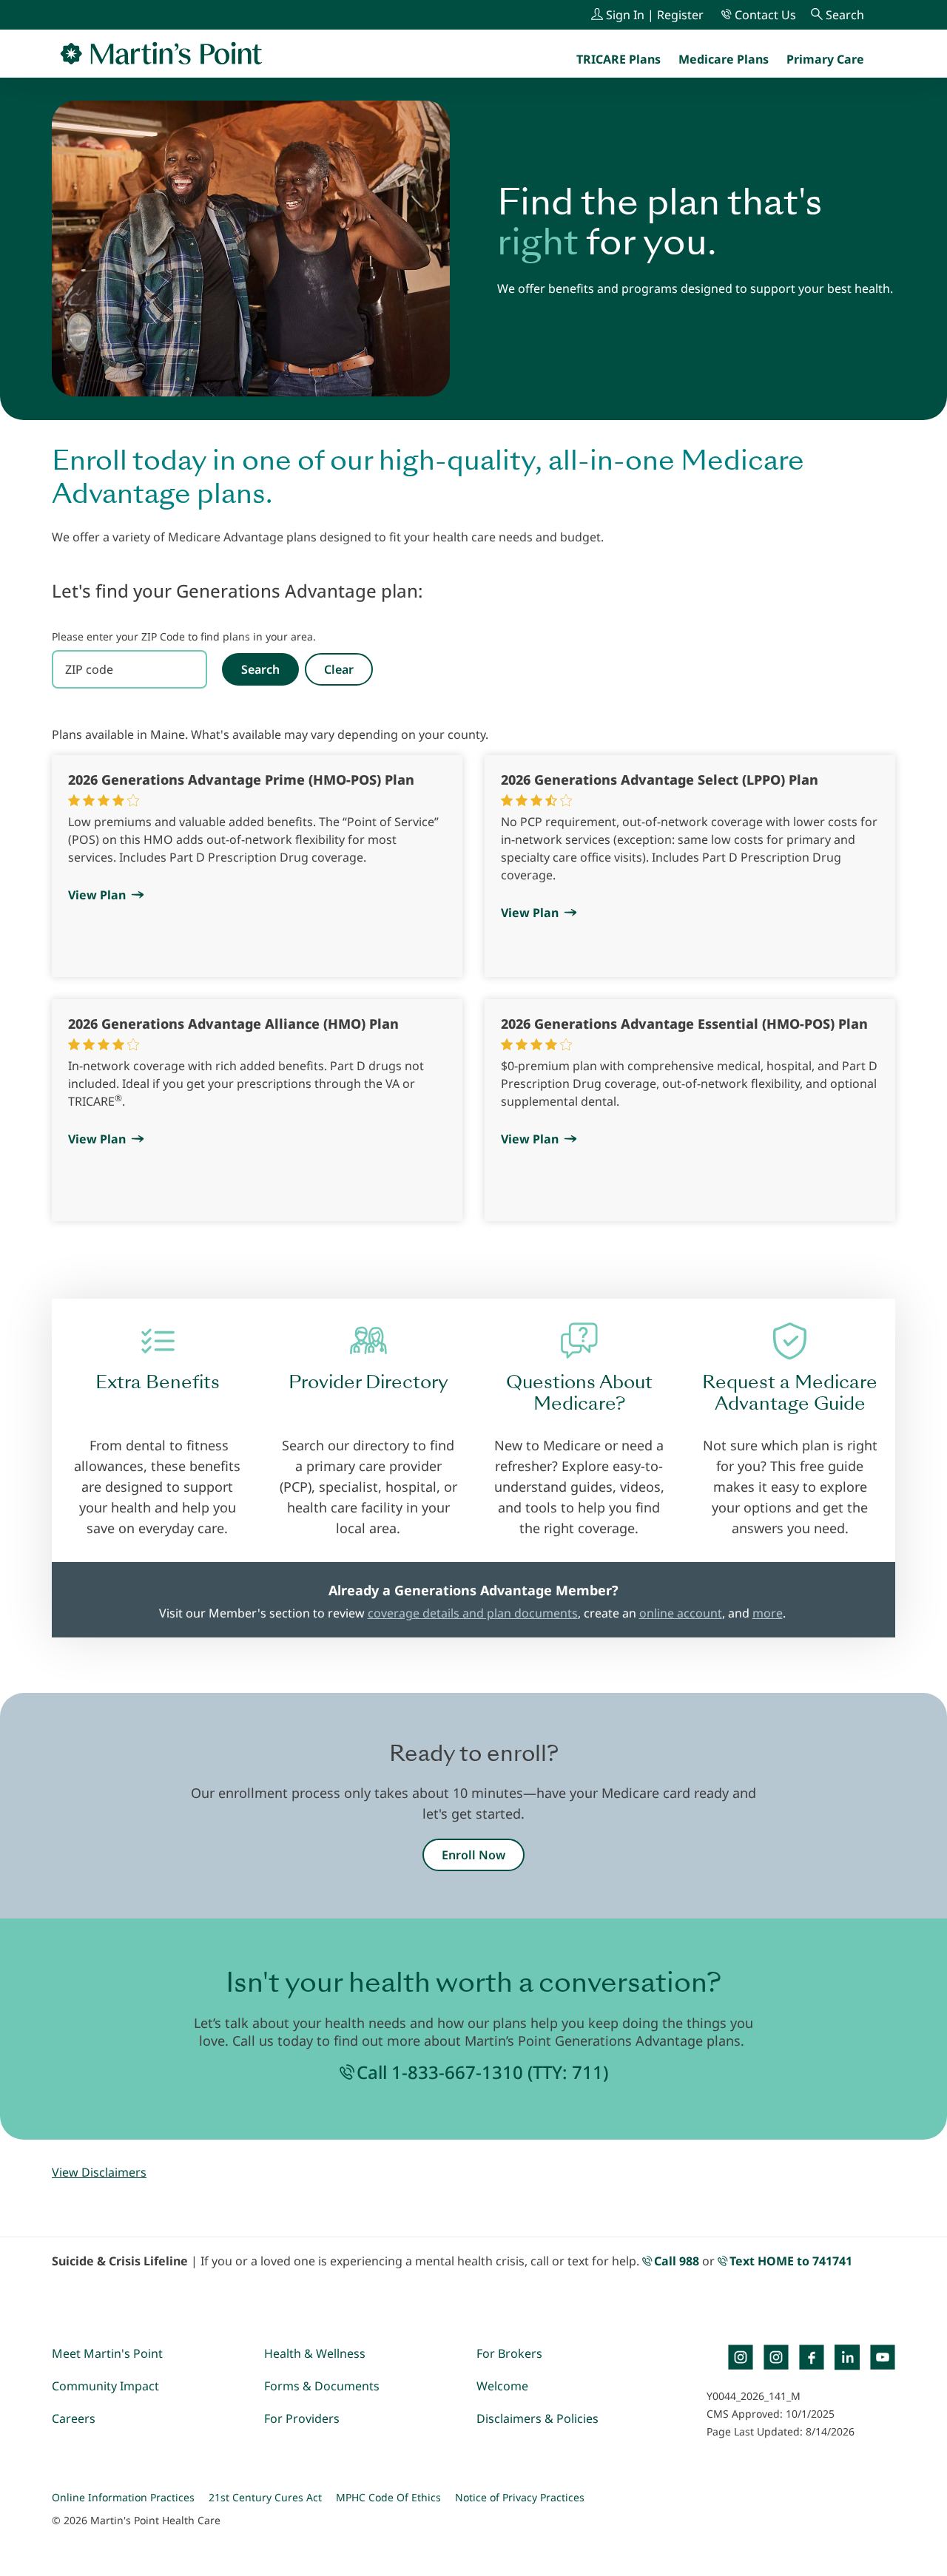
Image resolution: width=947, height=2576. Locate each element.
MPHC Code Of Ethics (388, 2497)
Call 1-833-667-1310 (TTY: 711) (482, 2072)
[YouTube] (883, 2357)
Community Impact (105, 2386)
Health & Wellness (315, 2353)
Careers (74, 2418)
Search (260, 669)
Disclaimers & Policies (537, 2418)
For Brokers (509, 2353)
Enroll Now (473, 1855)
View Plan (97, 895)
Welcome (502, 2386)
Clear (339, 669)
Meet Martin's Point (107, 2353)
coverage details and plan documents (473, 1613)
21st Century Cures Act (265, 2497)
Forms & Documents (322, 2386)
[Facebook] (812, 2357)
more (768, 1613)
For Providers (302, 2418)
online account (681, 1613)
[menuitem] (825, 59)
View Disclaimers (99, 2172)
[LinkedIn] (847, 2357)
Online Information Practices (123, 2497)
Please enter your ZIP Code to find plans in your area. (184, 636)
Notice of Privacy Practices (520, 2497)
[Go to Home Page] (161, 53)
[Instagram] (776, 2357)
